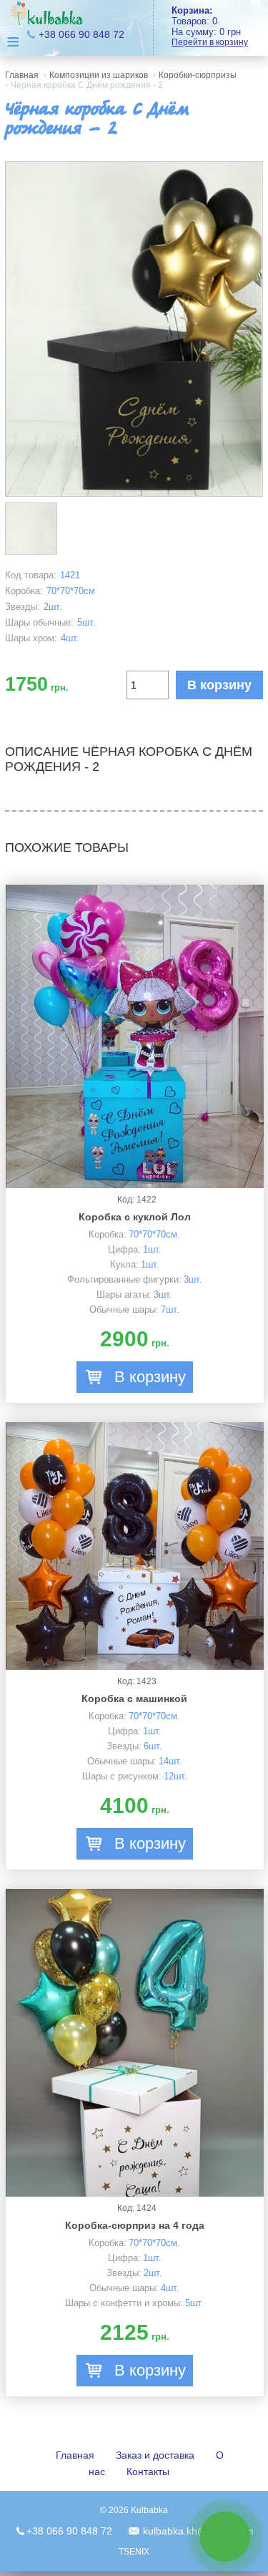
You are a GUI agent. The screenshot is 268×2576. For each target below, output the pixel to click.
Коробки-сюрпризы (198, 75)
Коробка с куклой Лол (135, 1217)
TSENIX (134, 2552)
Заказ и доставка (155, 2455)
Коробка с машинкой (134, 1698)
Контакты (148, 2471)
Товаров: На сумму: (210, 26)
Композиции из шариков (99, 75)
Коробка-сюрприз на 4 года (135, 2225)
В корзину (219, 685)
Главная (22, 75)
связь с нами (225, 2536)
